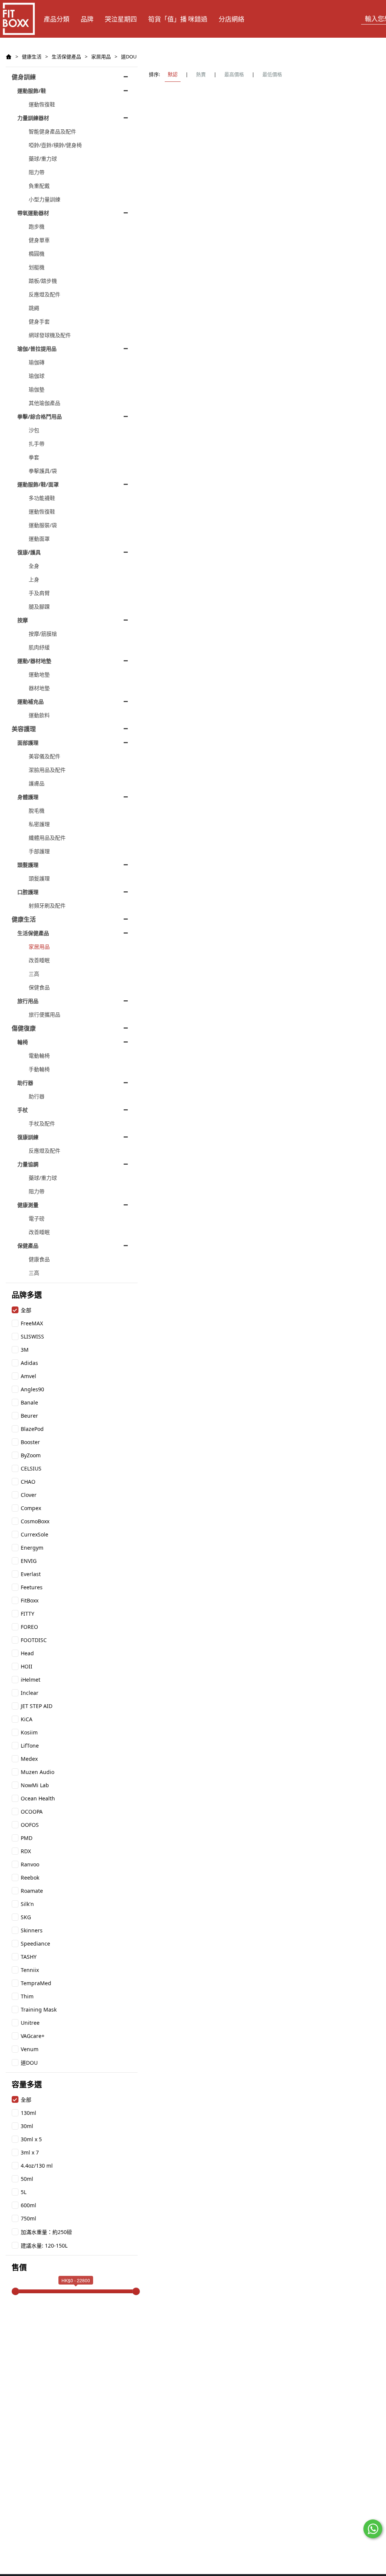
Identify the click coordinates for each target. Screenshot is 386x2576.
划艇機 (37, 267)
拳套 (34, 457)
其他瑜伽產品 (44, 403)
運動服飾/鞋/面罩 (38, 484)
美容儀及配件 (44, 756)
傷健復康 (24, 1028)
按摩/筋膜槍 (43, 634)
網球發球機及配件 (50, 335)
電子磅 (37, 1218)
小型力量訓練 (44, 199)
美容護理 (24, 729)
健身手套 (39, 321)
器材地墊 (39, 688)
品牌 (87, 19)
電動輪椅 (39, 1056)
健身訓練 (24, 77)
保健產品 (28, 1246)
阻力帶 (37, 172)
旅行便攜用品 (44, 1014)
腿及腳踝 (39, 606)
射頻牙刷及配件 (47, 905)
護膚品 (37, 783)
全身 (34, 566)
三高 (34, 974)
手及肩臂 (39, 593)
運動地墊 (39, 674)
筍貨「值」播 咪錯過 (178, 19)
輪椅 (23, 1042)
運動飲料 (39, 715)
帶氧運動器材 (33, 213)
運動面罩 (39, 539)
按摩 (23, 620)
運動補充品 (31, 701)
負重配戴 (39, 186)
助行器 (25, 1083)
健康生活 (32, 57)
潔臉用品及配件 (47, 770)
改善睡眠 (39, 960)
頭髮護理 (28, 865)
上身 (34, 579)
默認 (173, 74)
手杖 (23, 1110)
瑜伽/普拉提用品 (37, 349)
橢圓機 (37, 254)
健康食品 (39, 1259)
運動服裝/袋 (43, 525)
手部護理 (39, 851)
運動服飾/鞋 (32, 91)
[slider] (15, 2291)
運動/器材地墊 (34, 661)
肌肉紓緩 (39, 647)
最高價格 (234, 74)
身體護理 (28, 797)
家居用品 (101, 57)
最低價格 (272, 74)
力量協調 (28, 1164)
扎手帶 (37, 444)
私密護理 (39, 824)
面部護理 (28, 743)
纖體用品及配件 (47, 838)
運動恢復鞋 (42, 104)
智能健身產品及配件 (52, 131)
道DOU (129, 57)
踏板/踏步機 (43, 281)
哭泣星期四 (121, 19)
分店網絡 (231, 19)
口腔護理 (28, 892)
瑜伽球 (37, 376)
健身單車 (39, 240)
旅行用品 (28, 1001)
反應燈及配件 (44, 294)
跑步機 (37, 226)
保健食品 (39, 987)
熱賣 (201, 74)
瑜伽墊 (37, 389)
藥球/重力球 (43, 159)
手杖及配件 (42, 1123)
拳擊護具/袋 (43, 471)
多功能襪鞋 (42, 498)
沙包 (34, 430)
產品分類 (57, 19)
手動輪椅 (39, 1069)
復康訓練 (28, 1137)
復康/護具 (29, 552)
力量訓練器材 (33, 118)
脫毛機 (37, 810)
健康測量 (28, 1205)
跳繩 (34, 308)
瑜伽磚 (37, 362)
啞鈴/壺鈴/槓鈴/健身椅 (55, 145)
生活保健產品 (66, 57)
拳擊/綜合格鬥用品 (40, 416)
